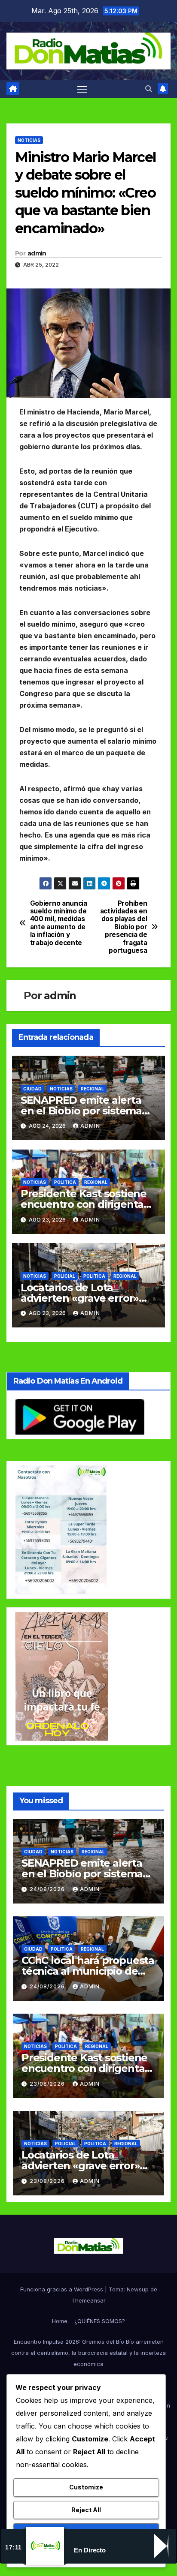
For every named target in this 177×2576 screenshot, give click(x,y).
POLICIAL (65, 1276)
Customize (86, 2487)
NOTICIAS (29, 140)
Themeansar (88, 2300)
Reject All (86, 2510)
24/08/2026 (48, 1889)
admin (37, 253)
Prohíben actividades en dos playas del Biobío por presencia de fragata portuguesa (124, 927)
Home (60, 2321)
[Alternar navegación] (82, 89)
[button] (149, 89)
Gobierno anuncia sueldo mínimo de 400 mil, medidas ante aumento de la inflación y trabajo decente (59, 923)
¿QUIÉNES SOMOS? (100, 2321)
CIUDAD (32, 1089)
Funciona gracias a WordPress (63, 2289)
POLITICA (65, 1182)
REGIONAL (92, 1089)
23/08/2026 (48, 2084)
